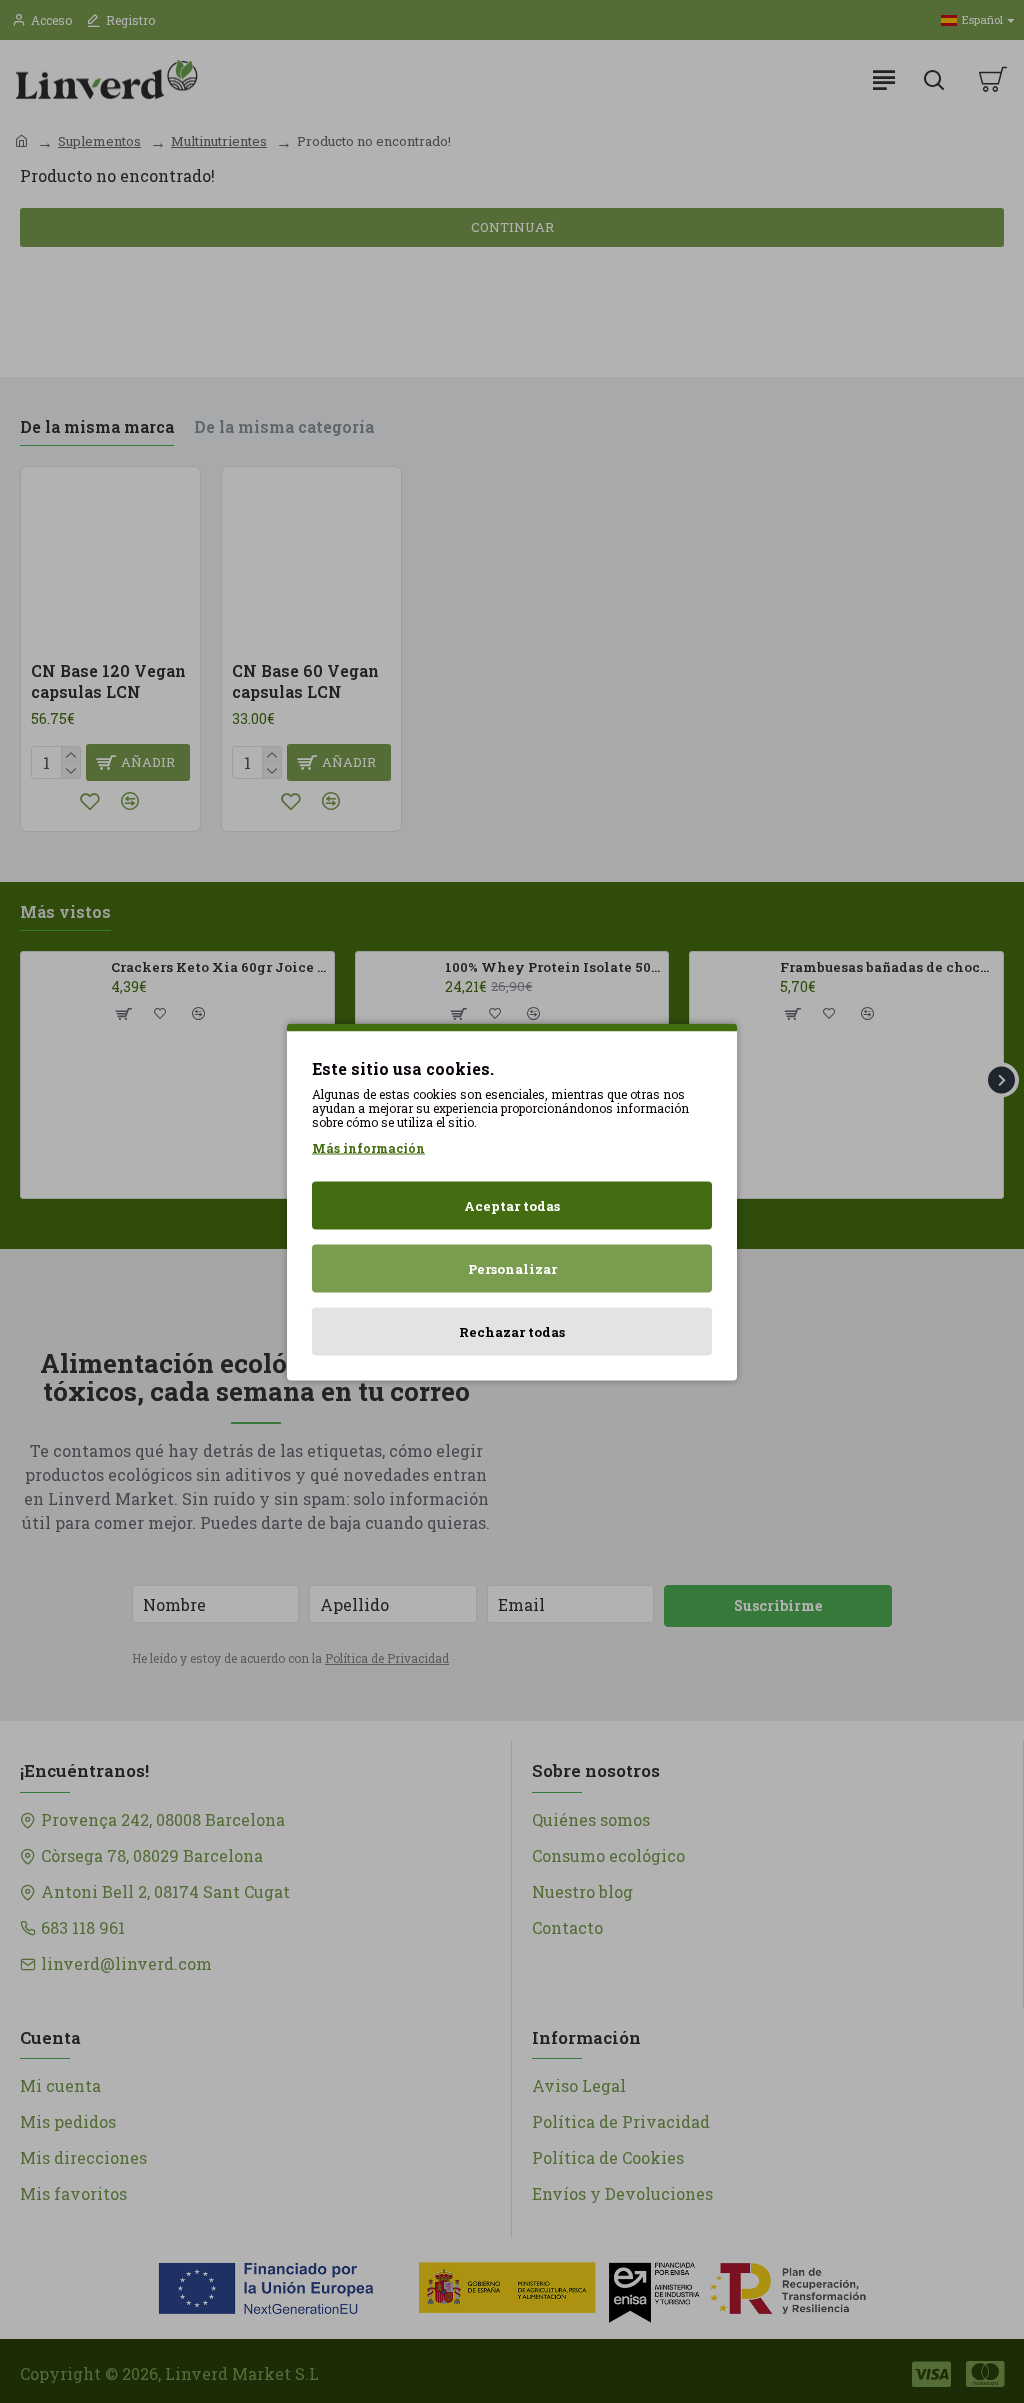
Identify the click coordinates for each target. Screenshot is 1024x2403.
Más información (368, 1147)
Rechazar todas (512, 1331)
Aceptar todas (512, 1205)
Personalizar (512, 1268)
